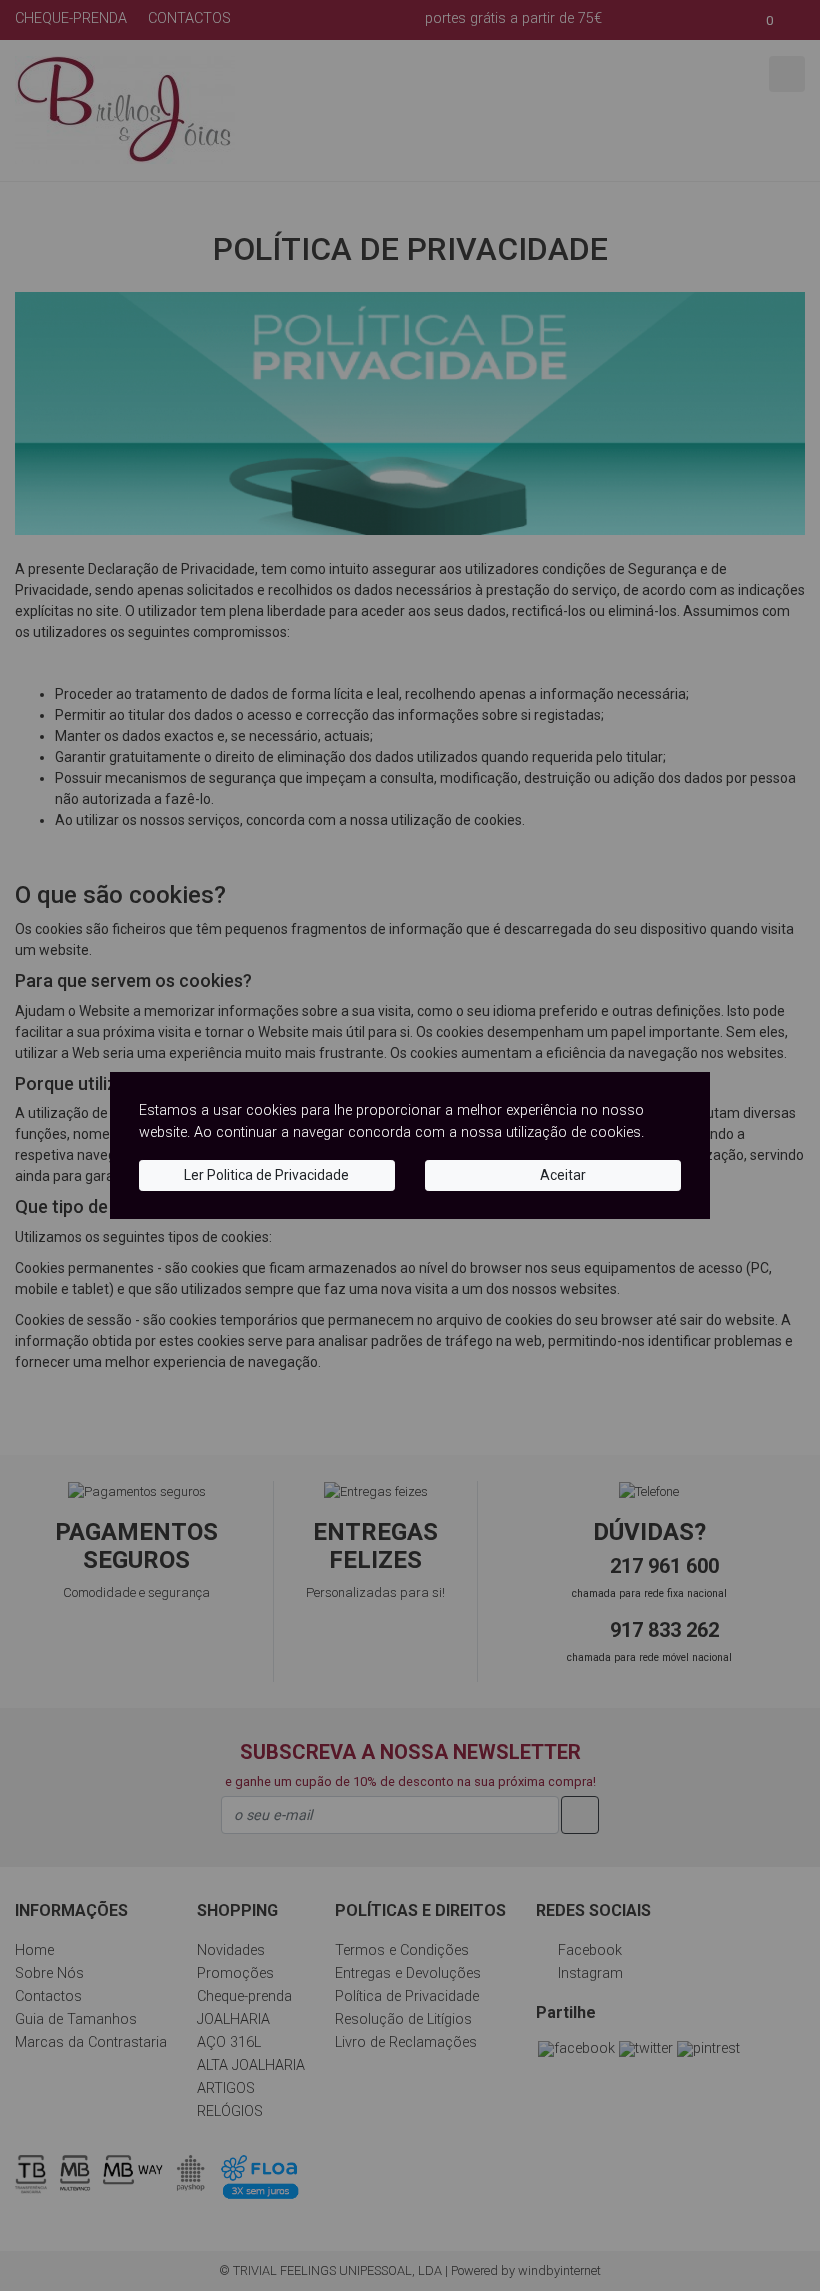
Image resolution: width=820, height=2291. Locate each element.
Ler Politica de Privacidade (266, 1175)
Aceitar (561, 1175)
